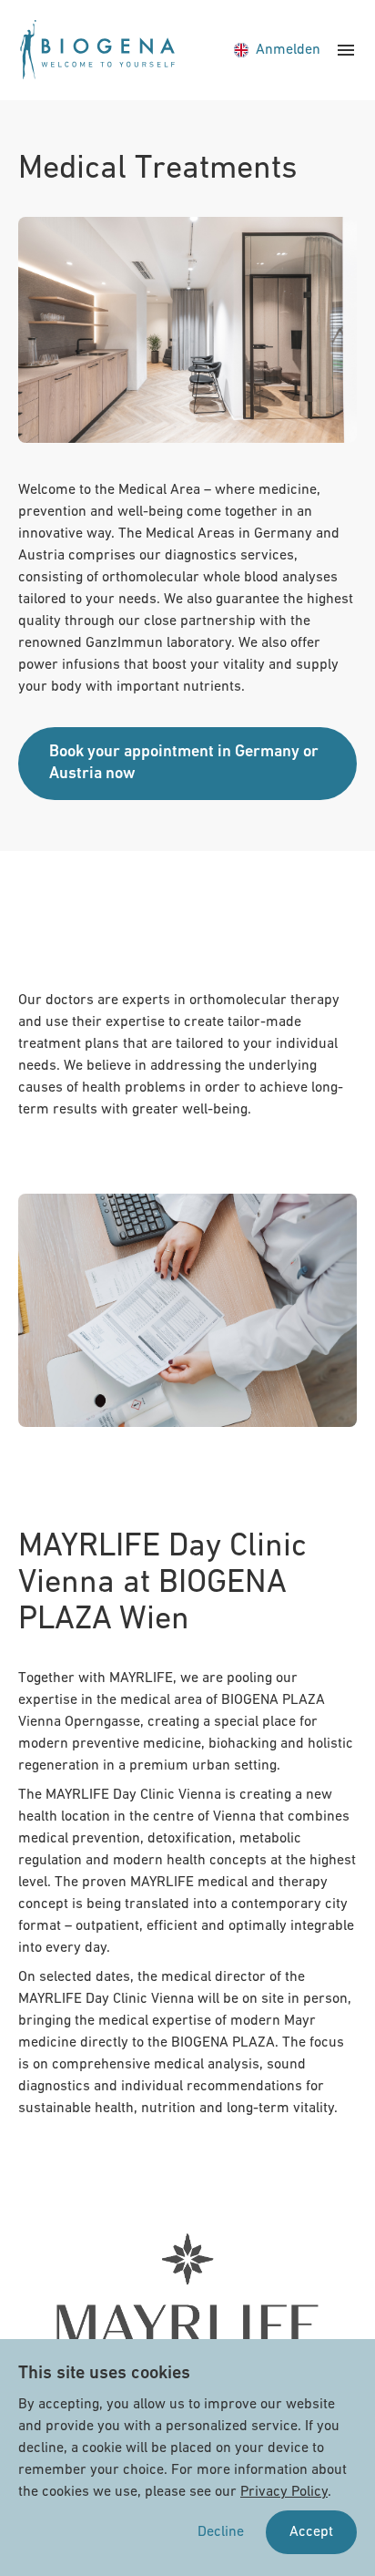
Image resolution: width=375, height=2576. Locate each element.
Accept (311, 2532)
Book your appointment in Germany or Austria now (184, 764)
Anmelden (288, 50)
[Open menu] (339, 50)
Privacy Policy (284, 2492)
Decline (221, 2532)
